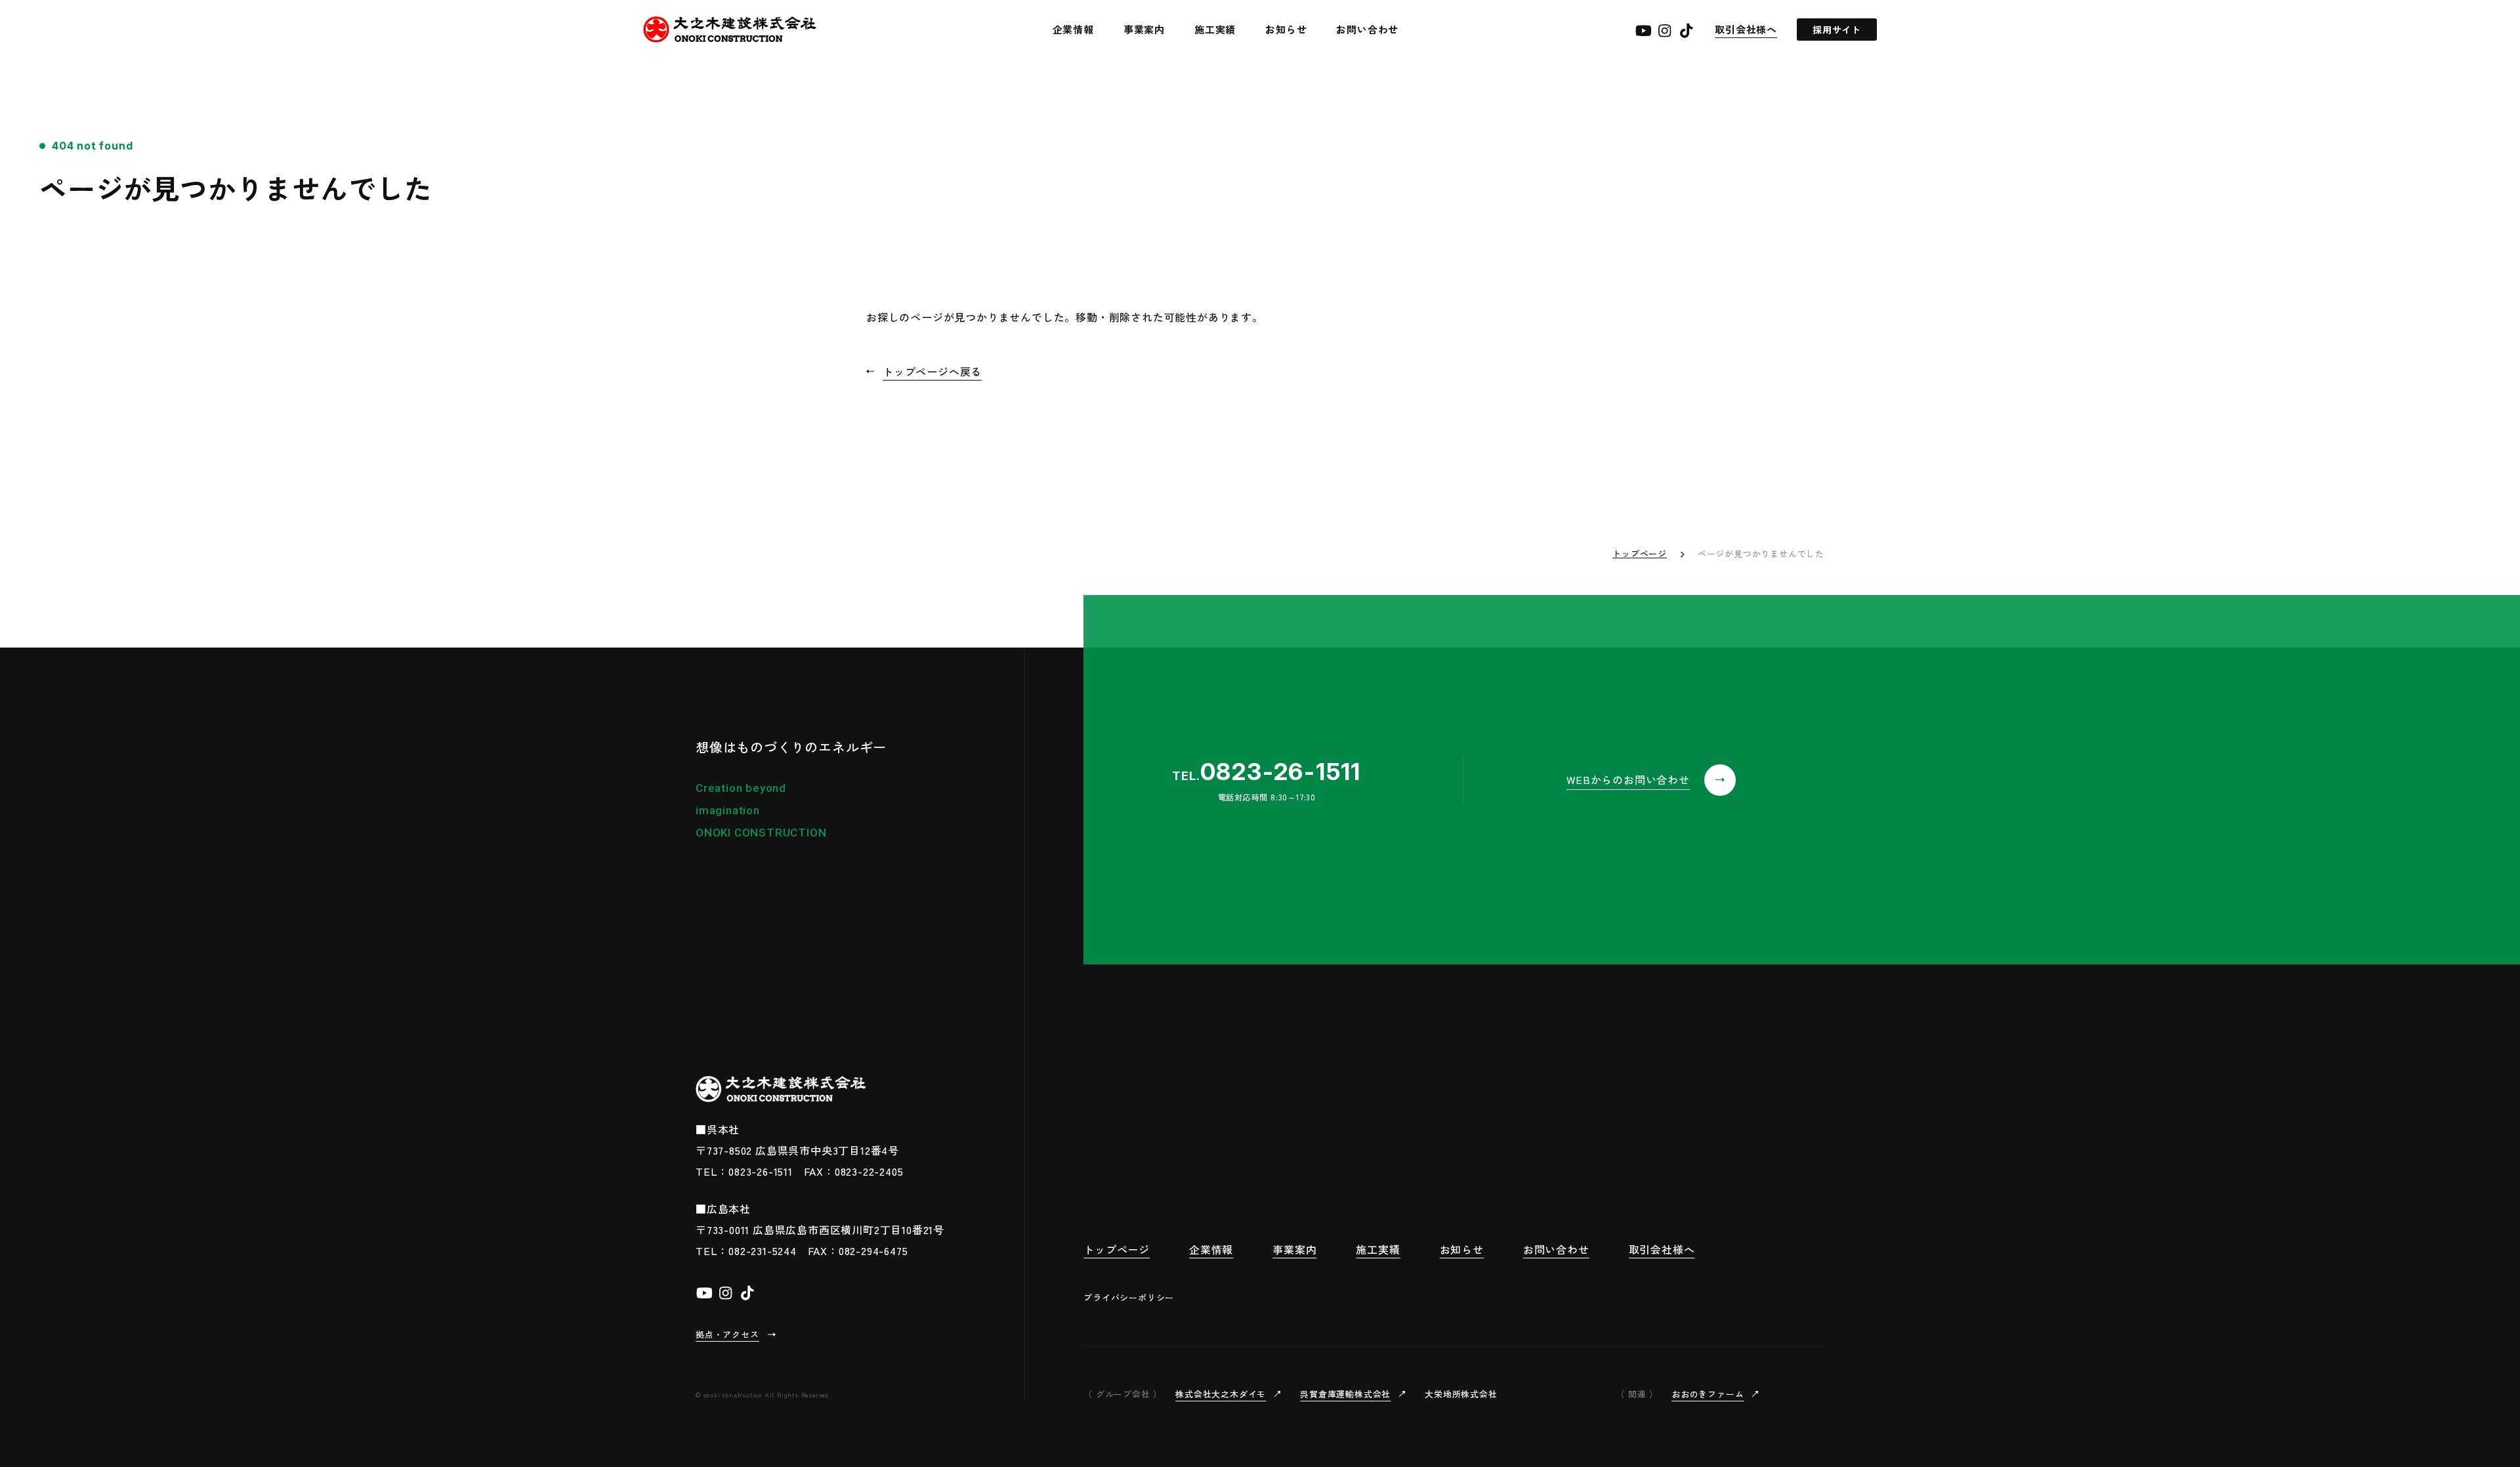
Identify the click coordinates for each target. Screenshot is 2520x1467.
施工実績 (1215, 29)
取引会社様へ (1746, 29)
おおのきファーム (1708, 1394)
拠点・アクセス (727, 1334)
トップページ (1640, 553)
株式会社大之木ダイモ (1221, 1394)
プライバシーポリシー (1129, 1297)
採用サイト (1837, 30)
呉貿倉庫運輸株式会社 (1345, 1394)
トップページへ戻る (932, 371)
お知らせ (1286, 29)
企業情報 (1073, 29)
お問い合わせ (1367, 29)
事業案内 (1144, 29)
